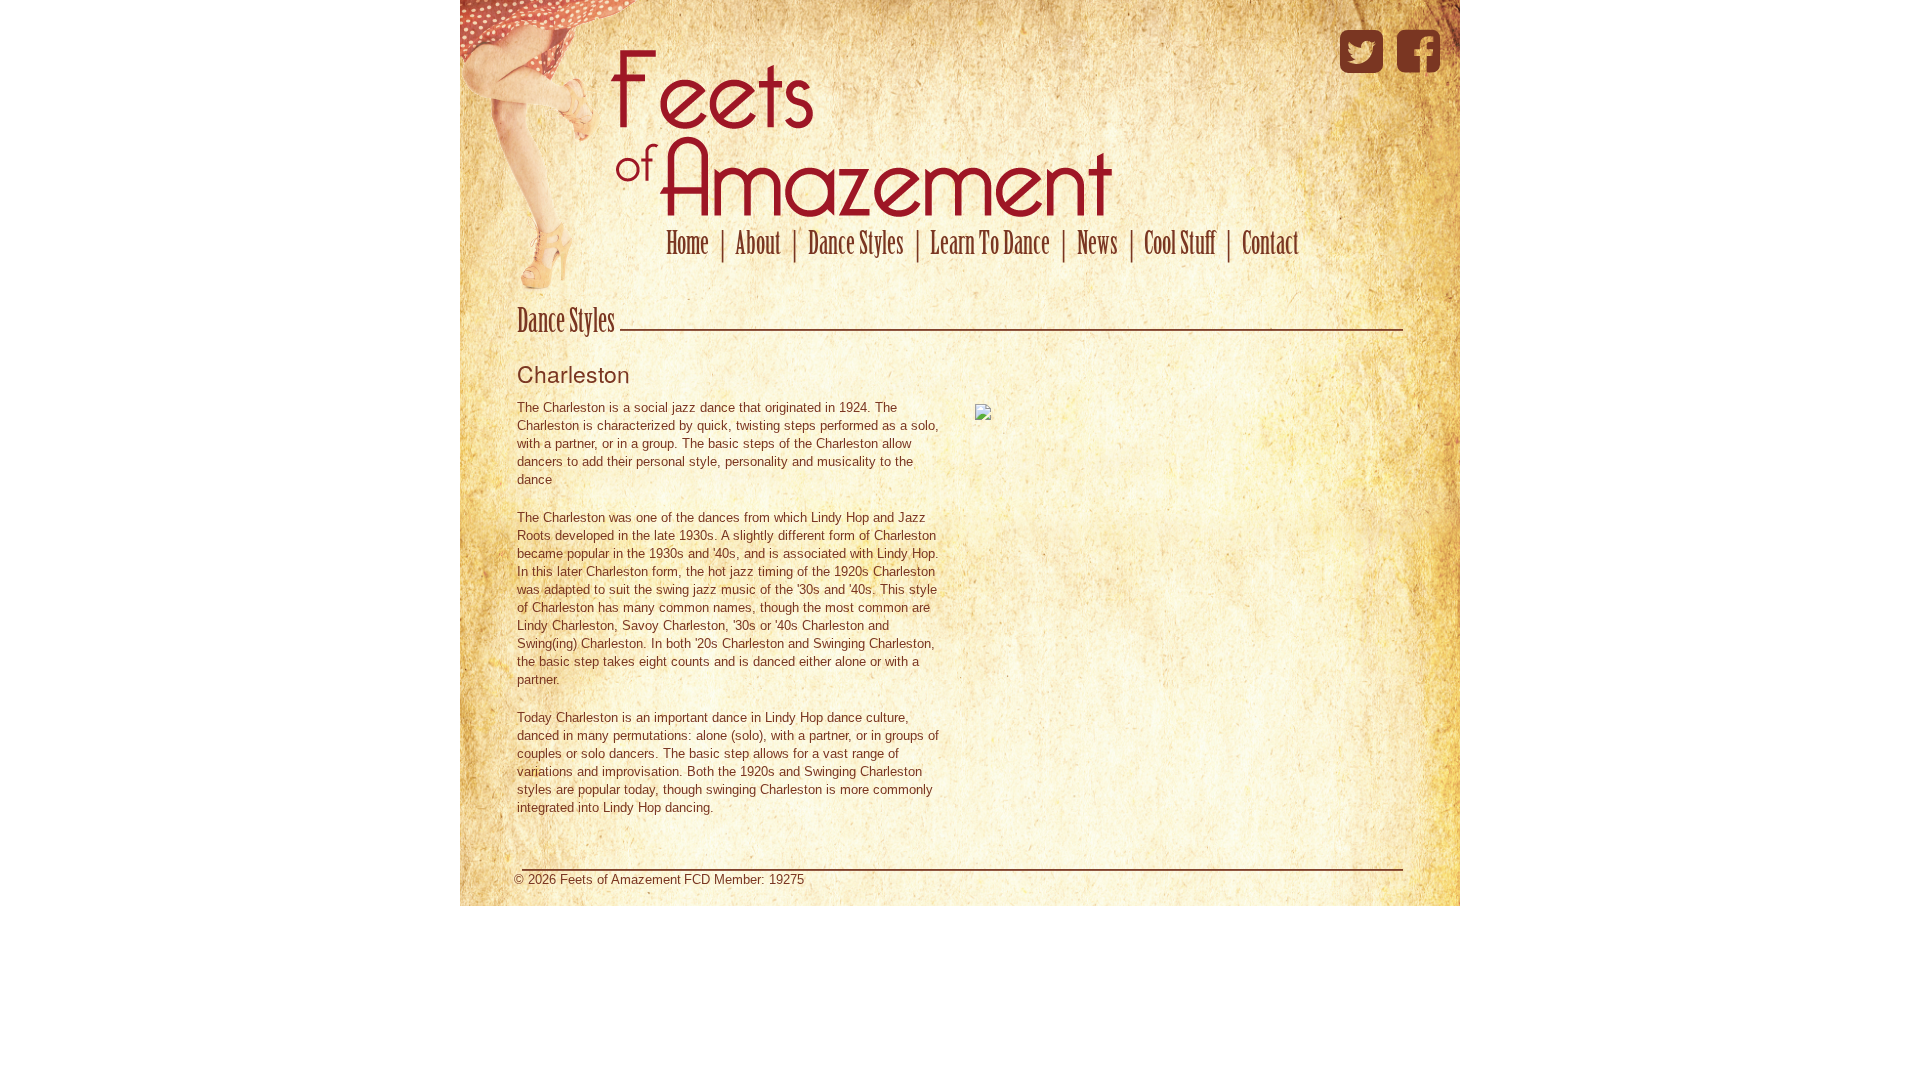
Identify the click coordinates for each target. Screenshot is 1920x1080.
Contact (1270, 246)
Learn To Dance (990, 246)
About (758, 246)
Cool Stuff (1179, 246)
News (1097, 246)
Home (687, 246)
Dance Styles (856, 246)
